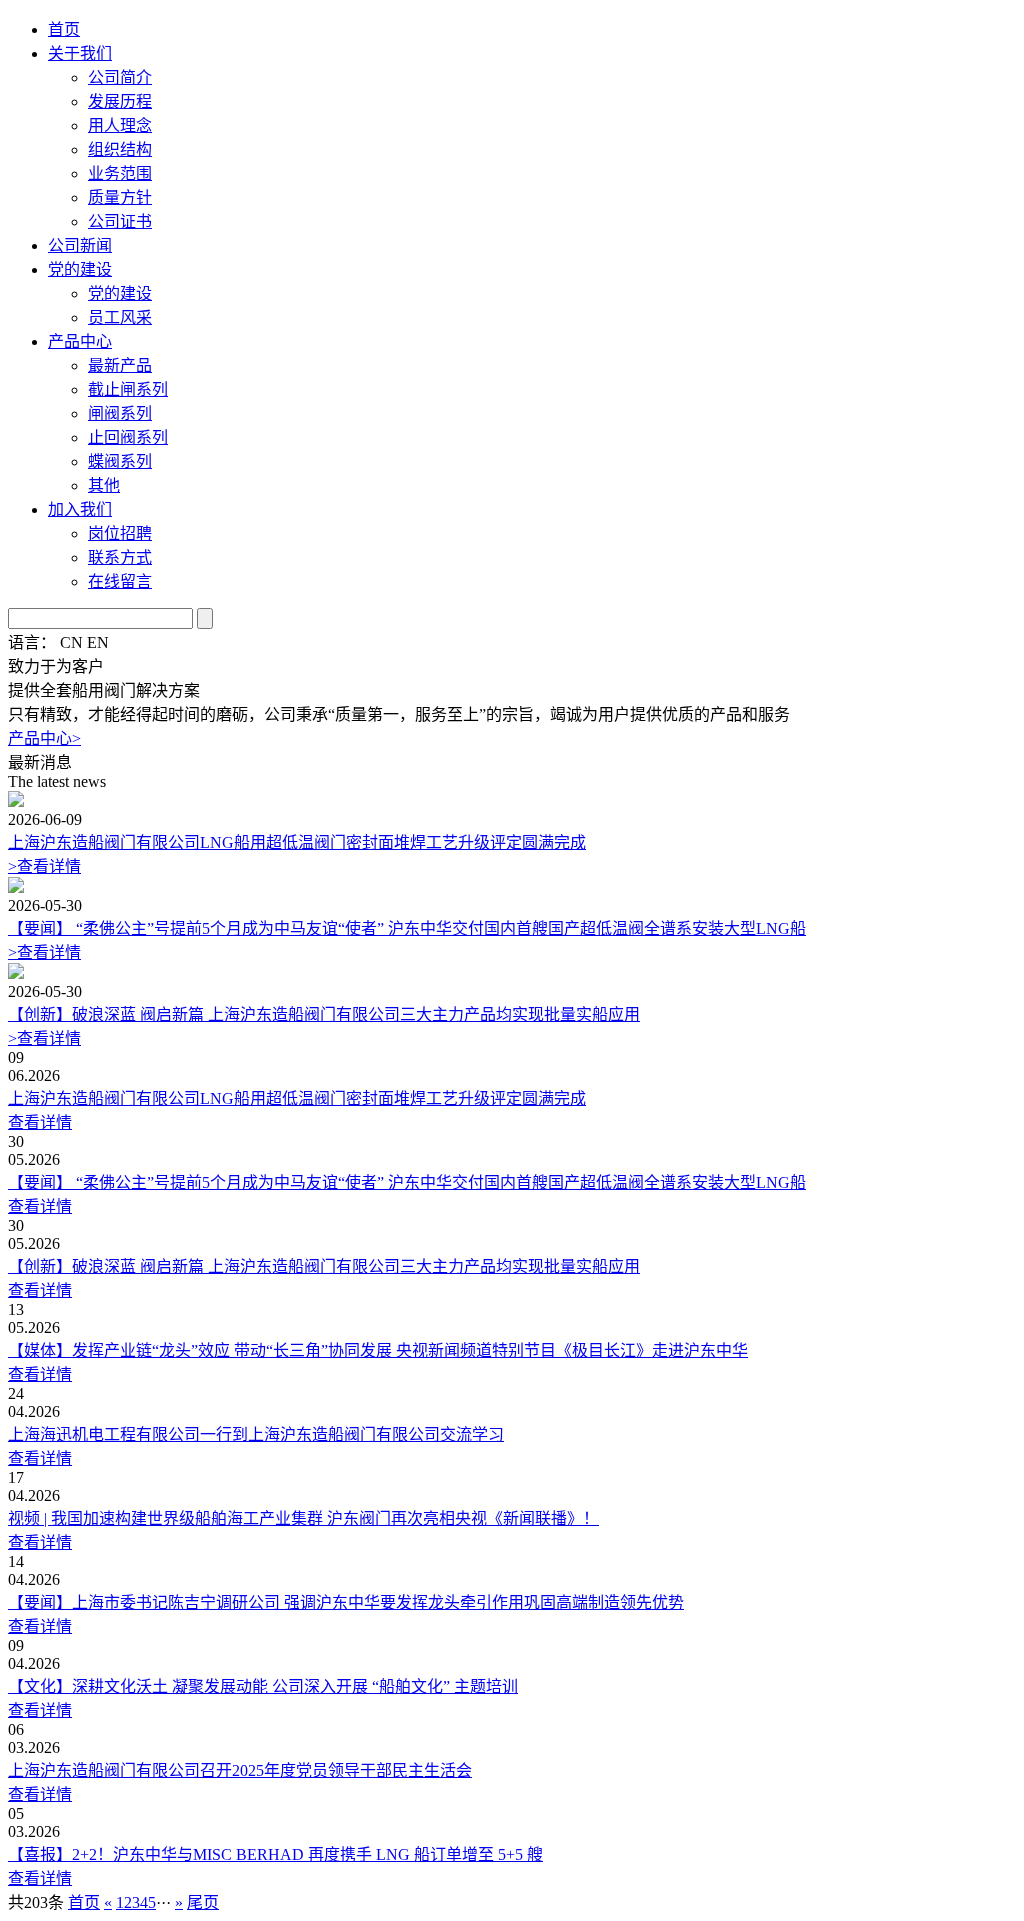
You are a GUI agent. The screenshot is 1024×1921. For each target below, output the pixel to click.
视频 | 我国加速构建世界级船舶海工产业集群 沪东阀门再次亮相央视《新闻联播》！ (303, 1518)
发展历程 (120, 101)
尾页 (203, 1902)
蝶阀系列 (120, 461)
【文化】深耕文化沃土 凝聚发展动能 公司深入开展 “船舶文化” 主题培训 (263, 1686)
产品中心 (80, 341)
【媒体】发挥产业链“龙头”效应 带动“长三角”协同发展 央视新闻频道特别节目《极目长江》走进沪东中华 (378, 1350)
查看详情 (44, 866)
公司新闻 (80, 245)
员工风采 (120, 317)
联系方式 (120, 557)
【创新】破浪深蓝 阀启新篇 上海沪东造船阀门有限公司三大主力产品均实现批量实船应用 (324, 1014)
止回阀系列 (128, 437)
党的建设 (80, 269)
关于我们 (80, 53)
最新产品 (120, 365)
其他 (104, 485)
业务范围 (120, 173)
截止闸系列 (128, 389)
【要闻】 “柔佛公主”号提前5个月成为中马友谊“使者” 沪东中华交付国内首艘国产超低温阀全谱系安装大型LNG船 (407, 928)
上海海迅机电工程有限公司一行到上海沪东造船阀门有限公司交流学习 (256, 1434)
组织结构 (120, 149)
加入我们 (80, 509)
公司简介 (120, 77)
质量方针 (120, 197)
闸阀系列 (120, 413)
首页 (64, 29)
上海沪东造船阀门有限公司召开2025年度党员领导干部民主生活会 (240, 1770)
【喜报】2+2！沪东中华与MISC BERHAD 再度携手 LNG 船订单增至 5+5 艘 (275, 1854)
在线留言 (120, 581)
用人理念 (120, 125)
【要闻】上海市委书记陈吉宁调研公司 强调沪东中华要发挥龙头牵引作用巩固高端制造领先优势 (346, 1602)
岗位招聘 (120, 533)
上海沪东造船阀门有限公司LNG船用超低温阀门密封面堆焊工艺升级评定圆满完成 (297, 842)
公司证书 (120, 221)
